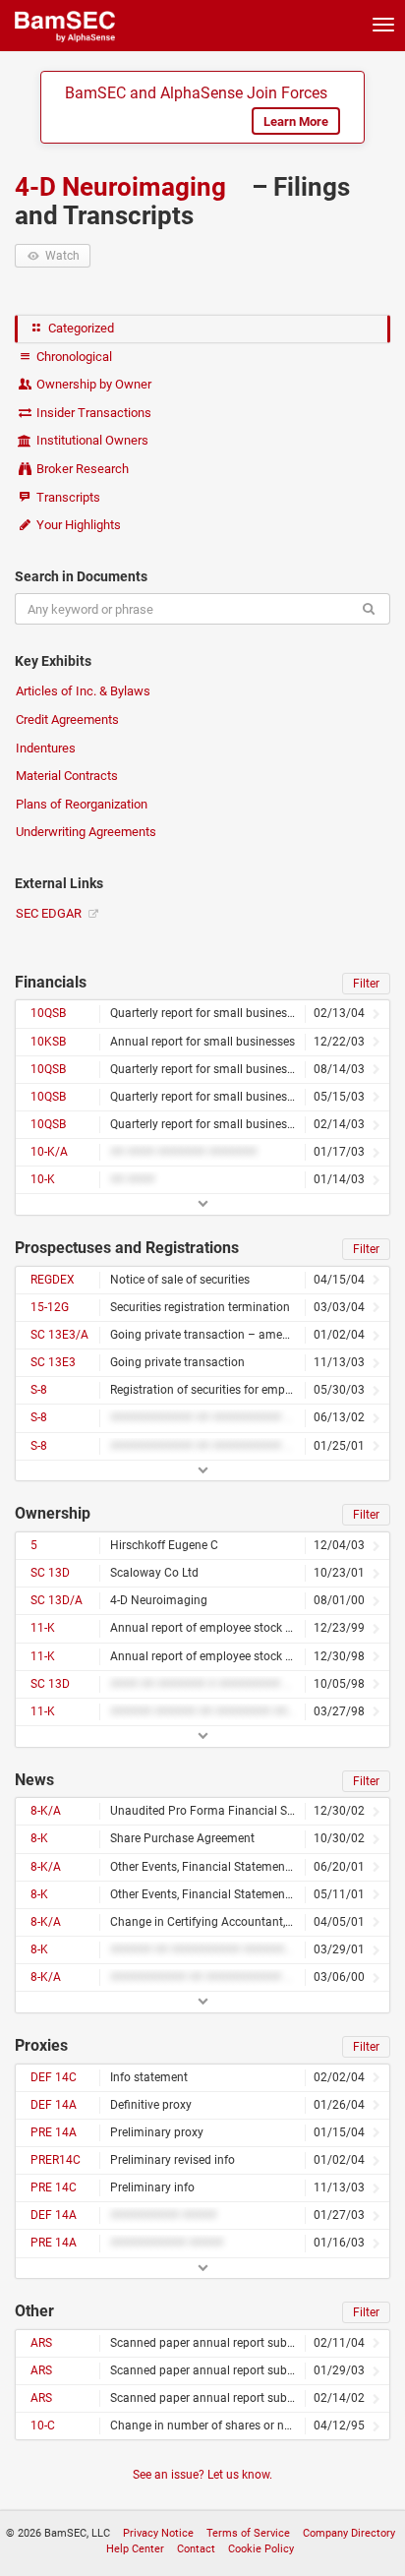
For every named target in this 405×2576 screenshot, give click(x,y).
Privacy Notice (158, 2533)
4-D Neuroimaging (123, 187)
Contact (196, 2549)
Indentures (46, 748)
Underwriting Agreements (86, 832)
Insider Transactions (92, 413)
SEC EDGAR (50, 913)
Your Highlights (77, 525)
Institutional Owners (91, 440)
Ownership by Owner (92, 384)
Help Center (135, 2549)
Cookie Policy (261, 2549)
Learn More (296, 121)
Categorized (80, 328)
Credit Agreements (67, 719)
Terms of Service (248, 2533)
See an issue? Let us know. (202, 2475)
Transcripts (67, 497)
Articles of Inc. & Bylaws (83, 691)
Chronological (73, 357)
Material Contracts (67, 776)
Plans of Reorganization (82, 804)
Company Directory (349, 2533)
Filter (366, 984)
